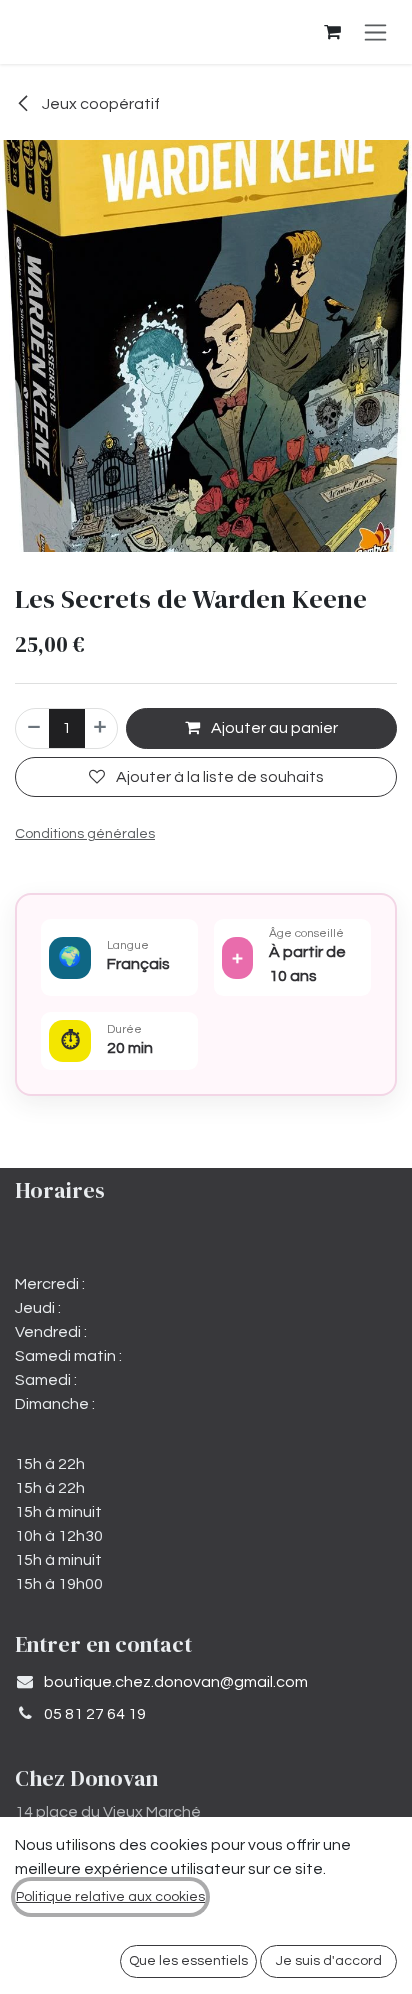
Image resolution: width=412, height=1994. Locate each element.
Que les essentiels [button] (188, 1961)
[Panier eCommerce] (332, 32)
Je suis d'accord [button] (329, 1961)
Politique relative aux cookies (110, 1897)
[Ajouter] (101, 728)
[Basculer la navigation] (375, 32)
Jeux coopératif (99, 104)
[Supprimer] (33, 728)
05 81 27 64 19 (95, 1714)
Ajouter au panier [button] (273, 728)
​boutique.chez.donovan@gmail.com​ (176, 1682)
